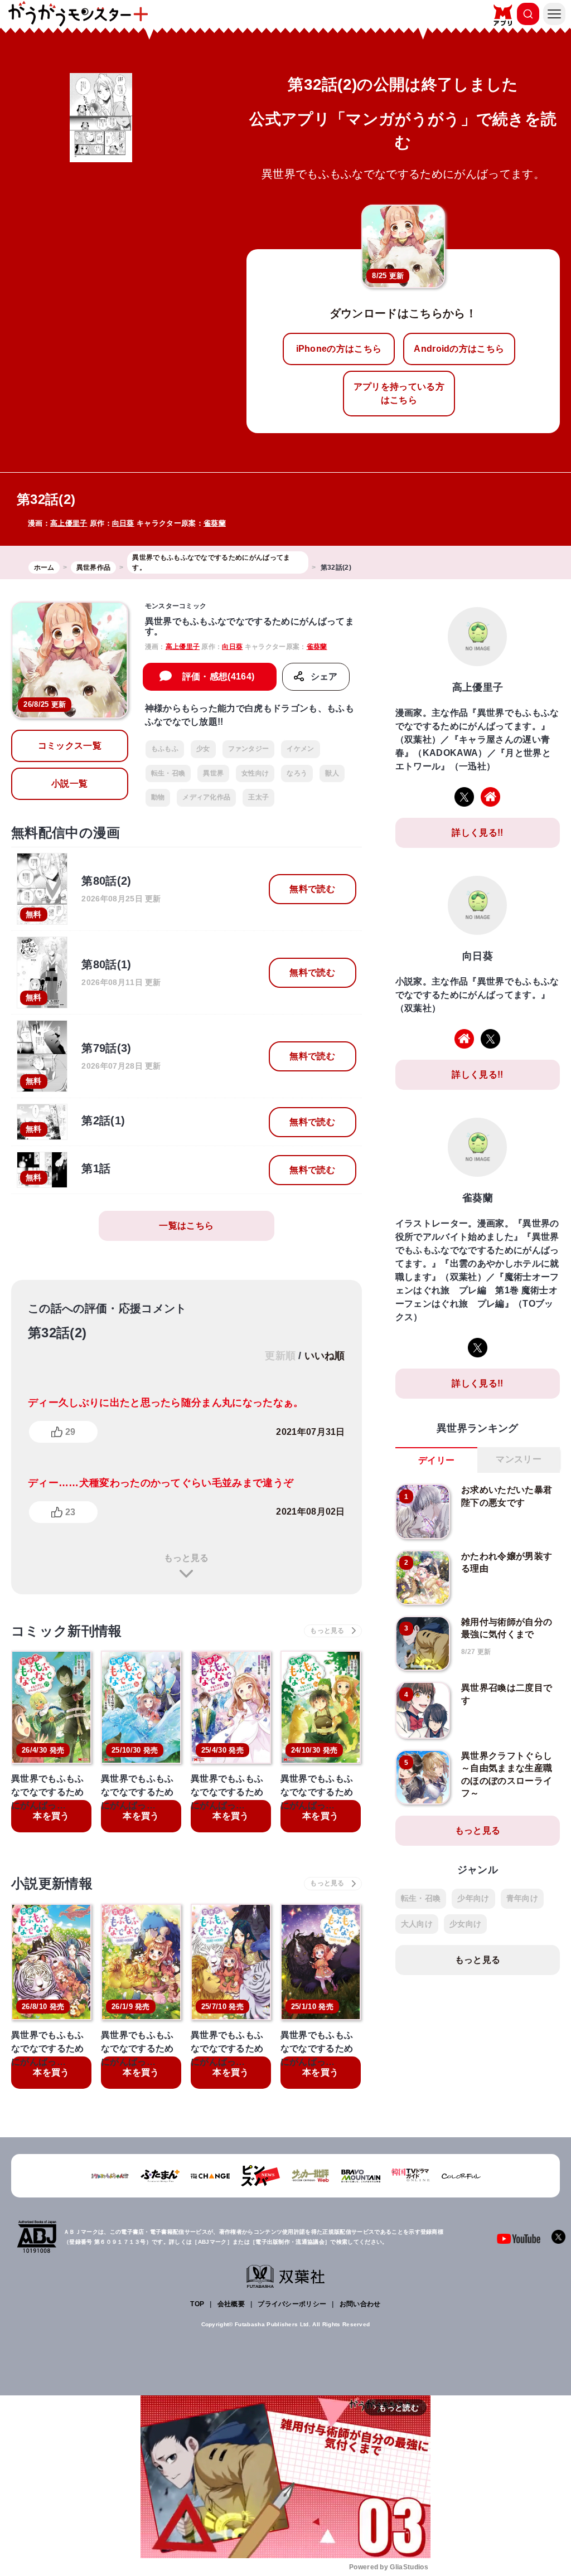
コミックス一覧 (70, 746)
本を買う (51, 1816)
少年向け (473, 1898)
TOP (197, 2304)
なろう (297, 773)
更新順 (280, 1356)
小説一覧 (69, 784)
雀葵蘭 (215, 523)
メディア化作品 (206, 797)
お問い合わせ (360, 2304)
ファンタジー (249, 749)
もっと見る (186, 1558)
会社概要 (231, 2304)
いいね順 (325, 1356)
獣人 (332, 773)
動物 (158, 797)
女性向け (255, 773)
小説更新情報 (52, 1883)
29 (70, 1432)
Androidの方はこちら (459, 349)
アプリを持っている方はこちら (399, 393)
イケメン (300, 749)
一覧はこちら (186, 1226)
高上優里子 (69, 523)
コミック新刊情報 (67, 1631)
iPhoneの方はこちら (339, 349)
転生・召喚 (168, 773)
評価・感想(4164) (219, 676)
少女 (203, 749)
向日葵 (123, 523)
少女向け (465, 1924)
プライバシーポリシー (292, 2304)
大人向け (417, 1924)
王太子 (258, 797)
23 (70, 1512)
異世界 (213, 773)
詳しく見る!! (477, 833)
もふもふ (165, 749)
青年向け (522, 1898)
